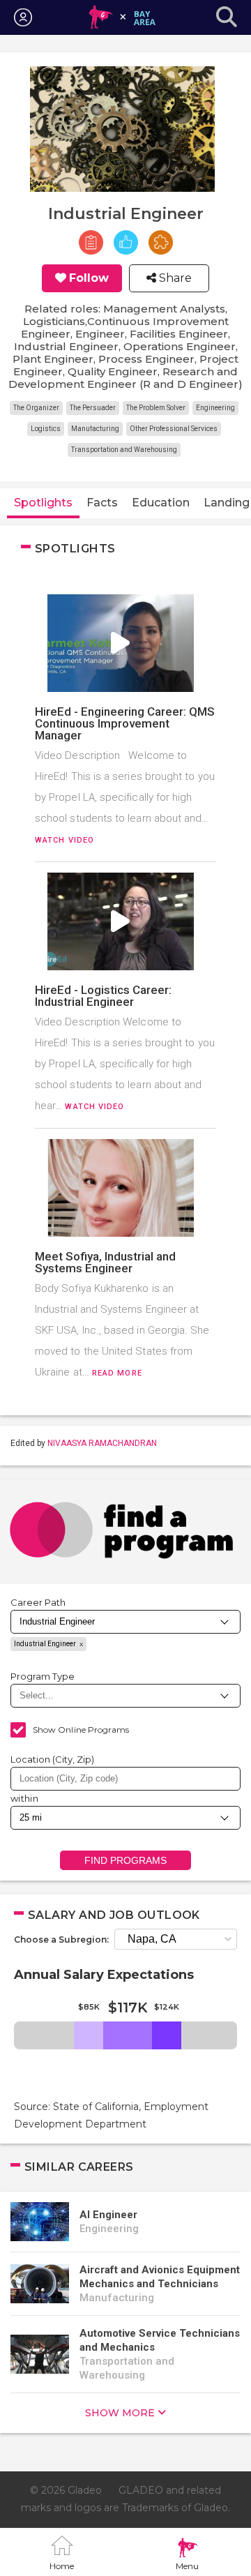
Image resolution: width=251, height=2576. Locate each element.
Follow (89, 278)
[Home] (122, 17)
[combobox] (125, 1779)
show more (120, 2413)
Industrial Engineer (45, 1644)
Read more (117, 1373)
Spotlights (43, 503)
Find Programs (126, 1860)
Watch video (64, 840)
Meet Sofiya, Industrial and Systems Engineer (105, 1262)
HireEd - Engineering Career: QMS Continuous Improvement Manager (125, 723)
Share (174, 278)
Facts (102, 503)
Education (161, 503)
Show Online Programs (81, 1730)
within (24, 1798)
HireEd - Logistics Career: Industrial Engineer (103, 996)
